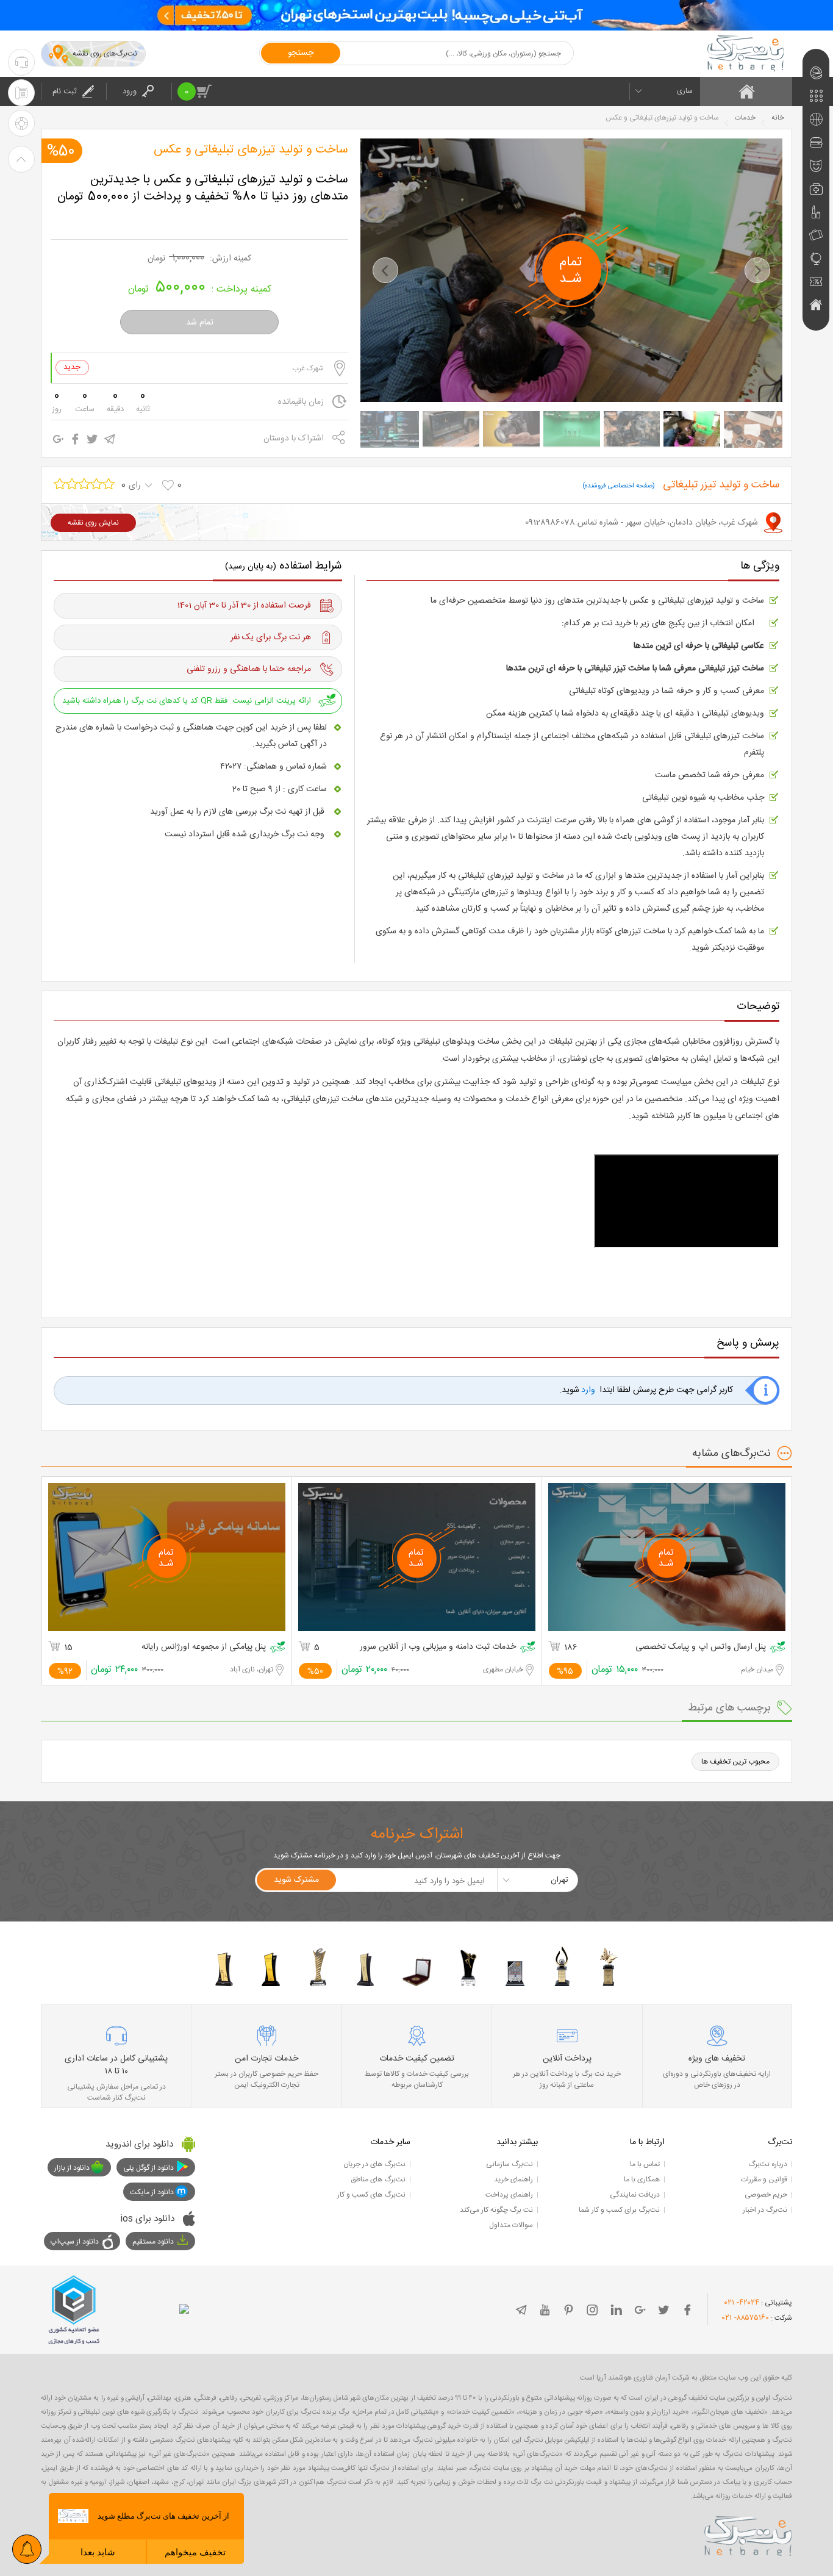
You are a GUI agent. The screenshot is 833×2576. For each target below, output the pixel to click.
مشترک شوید (296, 1880)
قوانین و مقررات (764, 2180)
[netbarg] (748, 2534)
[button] (385, 270)
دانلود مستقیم (153, 2242)
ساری (685, 91)
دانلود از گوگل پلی (148, 2168)
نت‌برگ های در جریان (374, 2164)
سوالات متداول (511, 2225)
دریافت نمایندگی (635, 2195)
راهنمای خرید (513, 2180)
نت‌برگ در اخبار (765, 2210)
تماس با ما (645, 2164)
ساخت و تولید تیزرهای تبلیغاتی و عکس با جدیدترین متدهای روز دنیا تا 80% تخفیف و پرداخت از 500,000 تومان (203, 188)
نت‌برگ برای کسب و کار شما (619, 2210)
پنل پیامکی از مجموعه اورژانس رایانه (204, 1647)
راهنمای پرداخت (509, 2195)
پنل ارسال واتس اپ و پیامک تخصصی (701, 1647)
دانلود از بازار (72, 2168)
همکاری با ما (642, 2180)
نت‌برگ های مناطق (378, 2180)
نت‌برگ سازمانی (509, 2164)
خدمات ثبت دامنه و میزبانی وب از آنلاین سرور (438, 1647)
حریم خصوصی (766, 2195)
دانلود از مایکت (152, 2192)
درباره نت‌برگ (768, 2164)
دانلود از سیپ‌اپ (75, 2242)
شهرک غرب (308, 368)
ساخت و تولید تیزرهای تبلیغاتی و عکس (251, 150)
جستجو (301, 53)
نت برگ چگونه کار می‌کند (496, 2210)
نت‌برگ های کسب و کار (371, 2195)
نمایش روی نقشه (93, 523)
